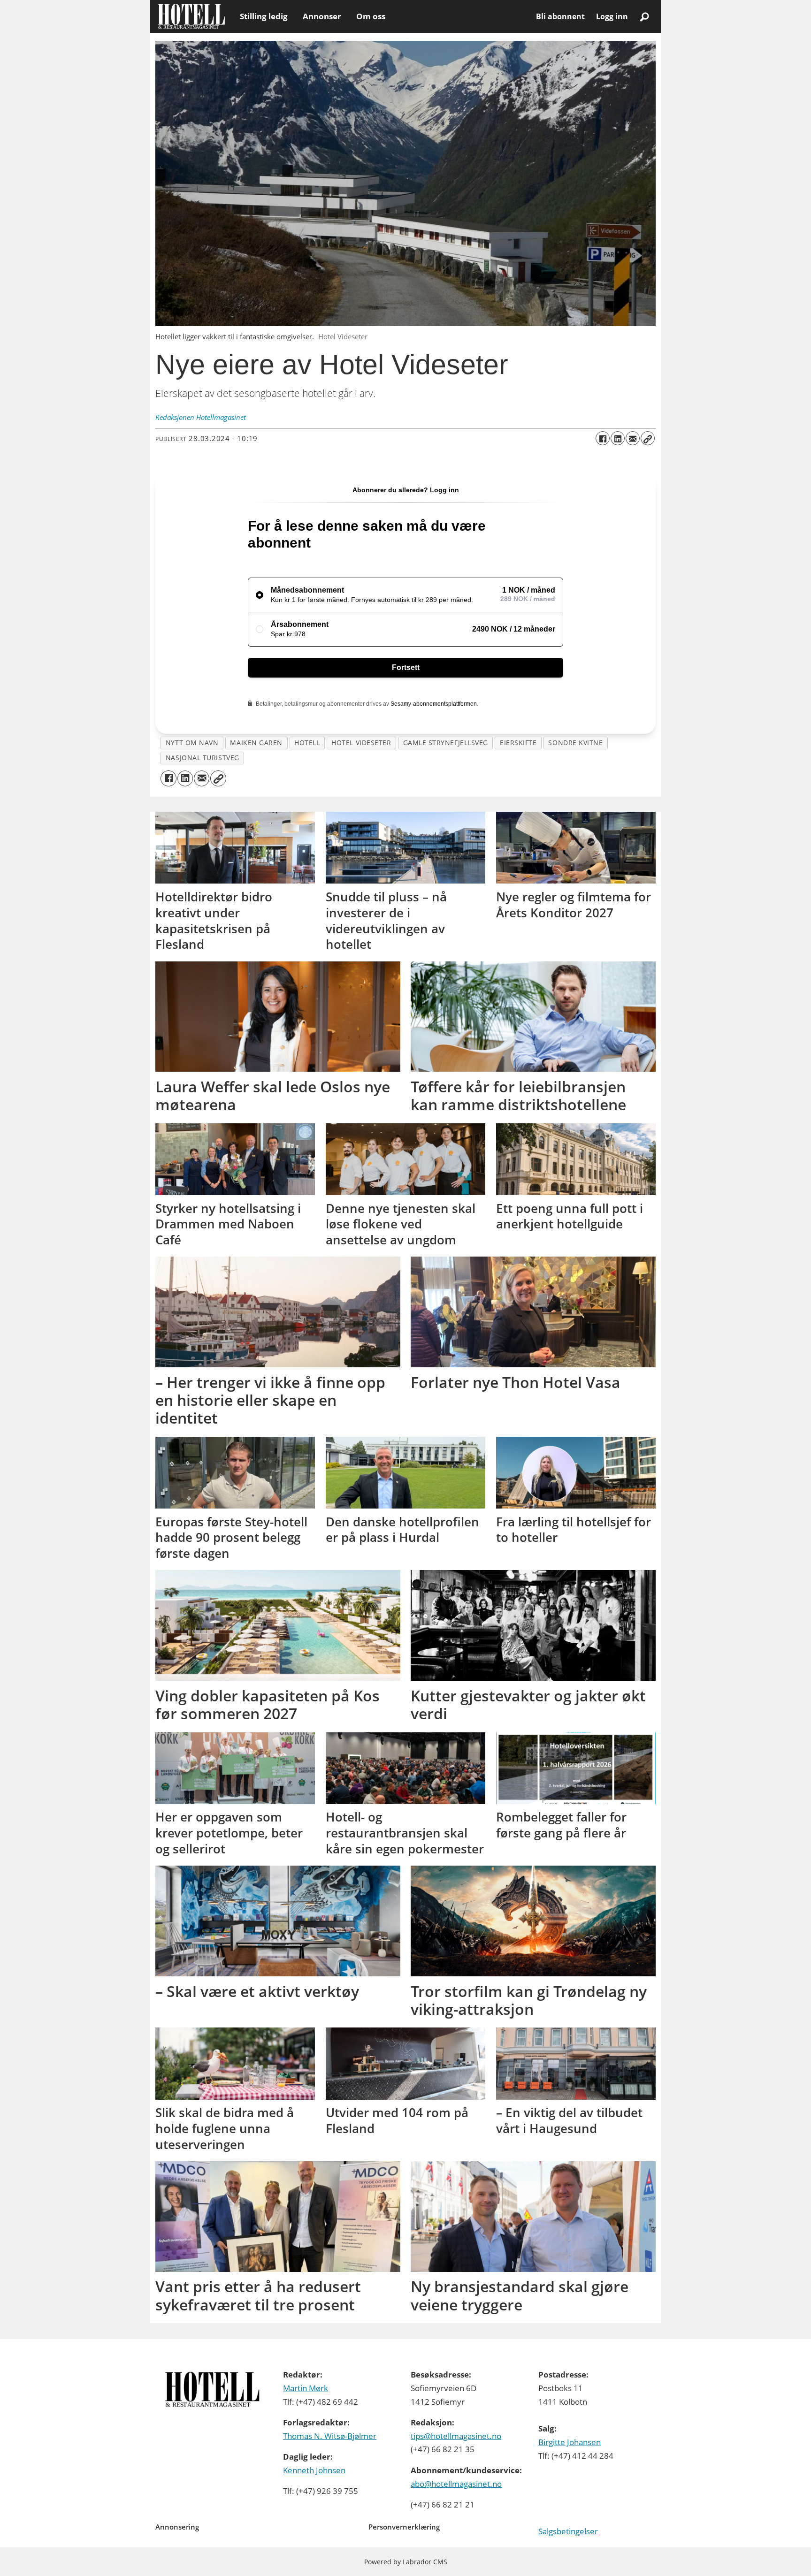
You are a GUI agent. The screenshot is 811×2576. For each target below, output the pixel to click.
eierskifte (518, 743)
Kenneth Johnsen (314, 2470)
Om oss (371, 16)
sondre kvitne (575, 743)
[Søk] (644, 16)
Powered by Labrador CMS (406, 2562)
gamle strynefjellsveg (446, 743)
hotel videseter (361, 743)
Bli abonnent (560, 16)
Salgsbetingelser (568, 2531)
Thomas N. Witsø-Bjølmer (330, 2436)
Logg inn (612, 16)
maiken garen (256, 743)
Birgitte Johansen (570, 2442)
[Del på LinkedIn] (618, 438)
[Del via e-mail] (633, 438)
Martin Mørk (306, 2388)
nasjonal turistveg (203, 758)
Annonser (322, 16)
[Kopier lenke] (648, 438)
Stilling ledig (264, 16)
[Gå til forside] (191, 16)
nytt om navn (192, 743)
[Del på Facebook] (603, 438)
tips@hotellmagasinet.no (456, 2436)
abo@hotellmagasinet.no (456, 2484)
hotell (307, 743)
